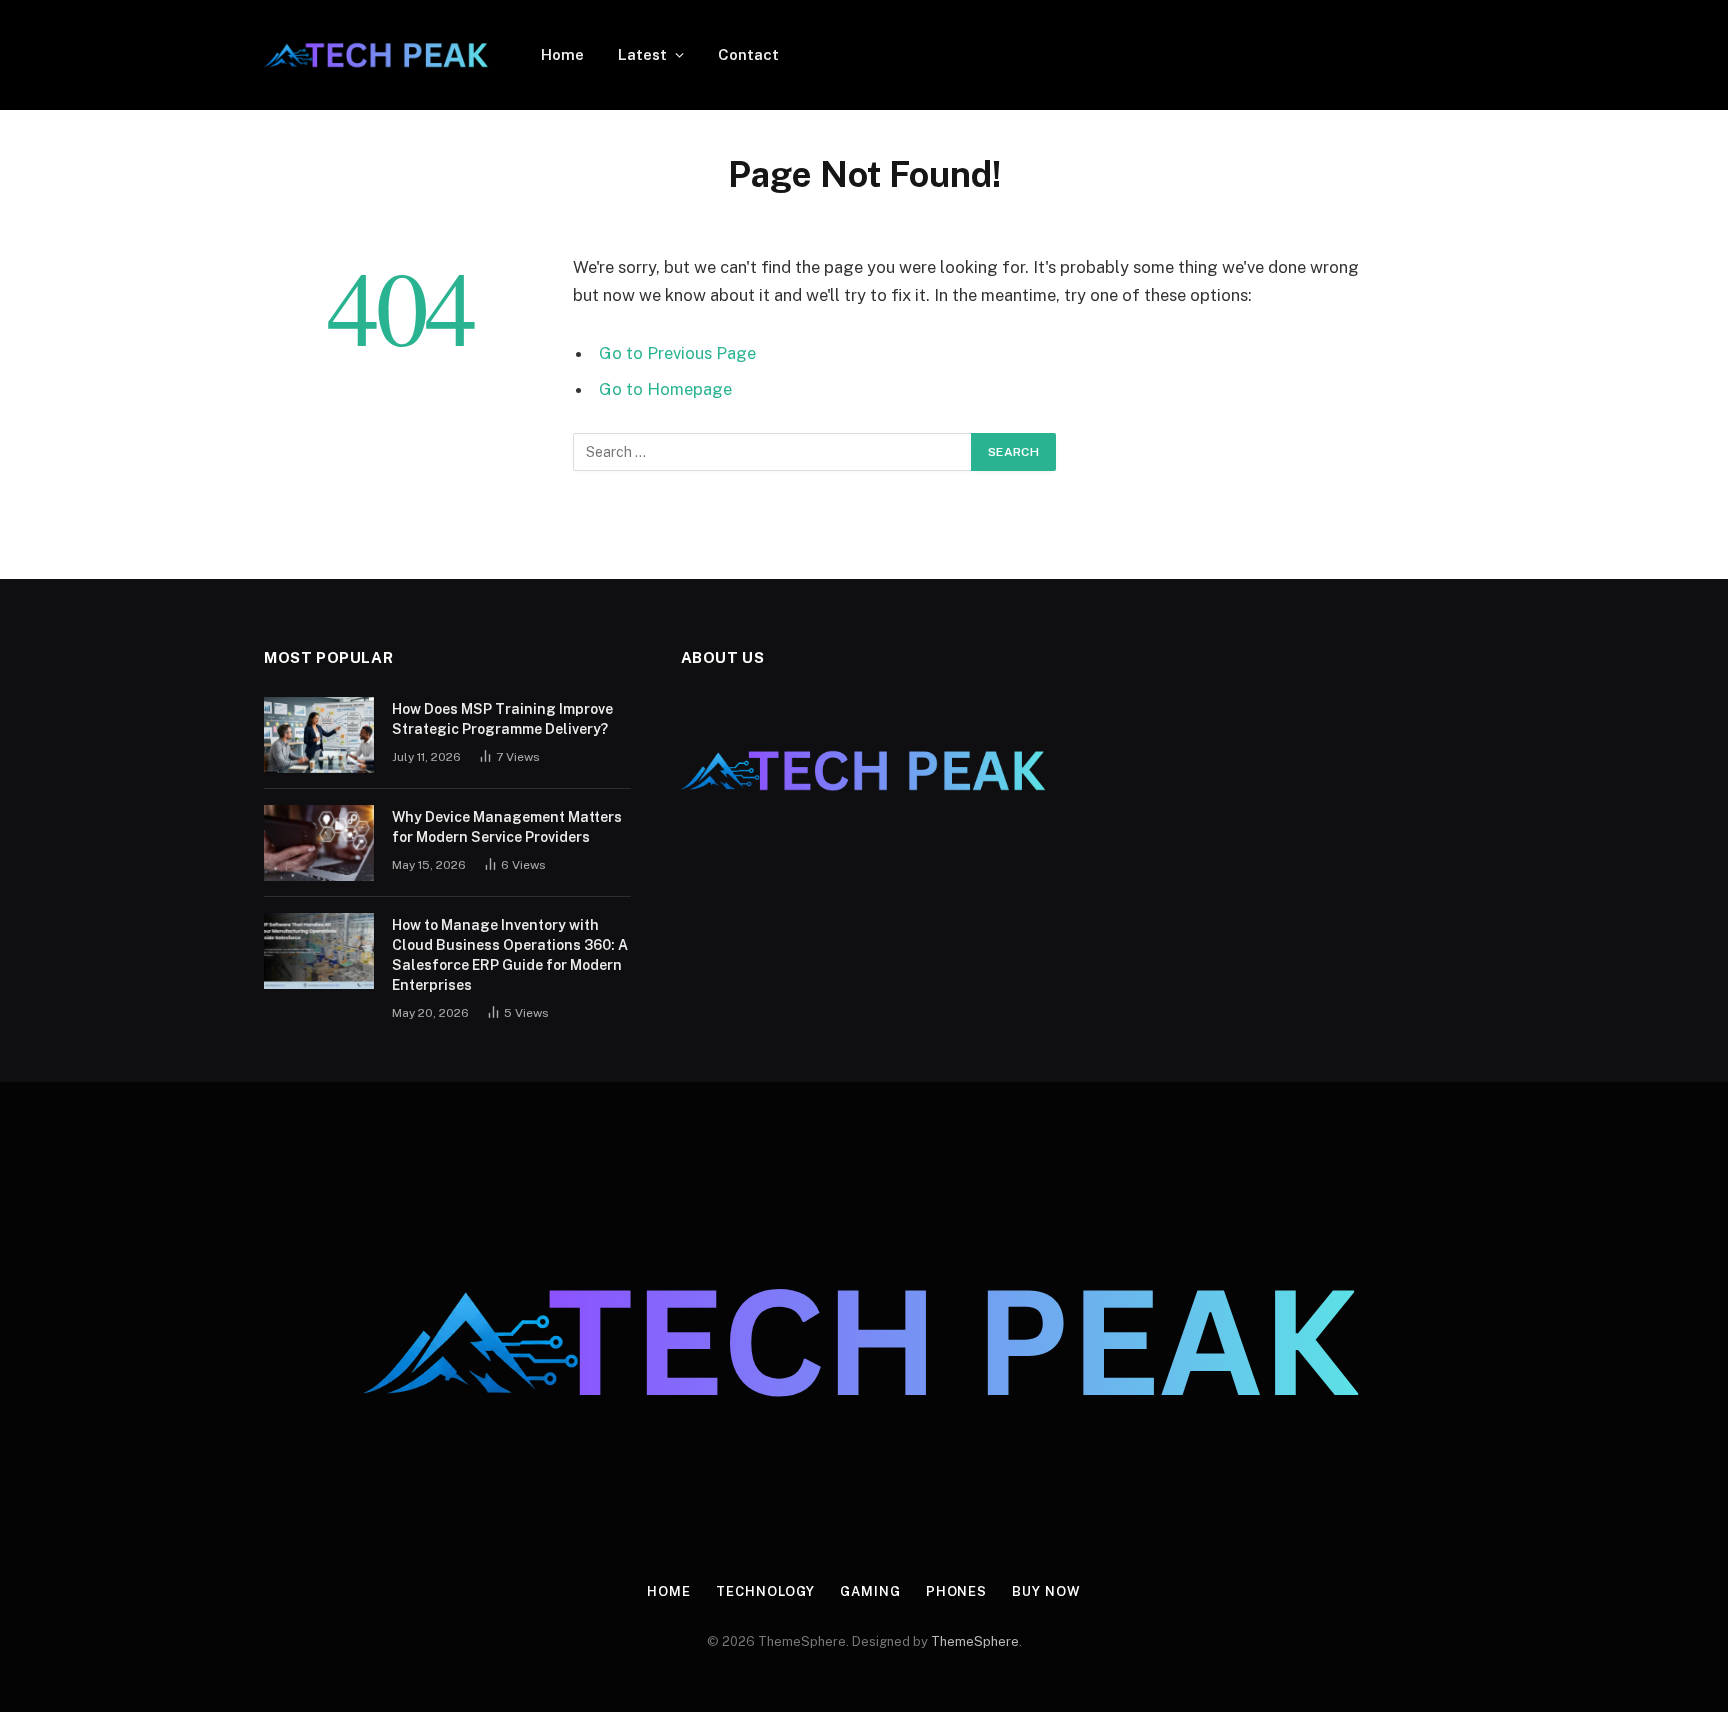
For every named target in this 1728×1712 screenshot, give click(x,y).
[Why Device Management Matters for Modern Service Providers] (319, 843)
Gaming (870, 1591)
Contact (748, 54)
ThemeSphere (975, 1641)
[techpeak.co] (376, 55)
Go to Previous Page (677, 353)
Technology (765, 1591)
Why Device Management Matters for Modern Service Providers (507, 827)
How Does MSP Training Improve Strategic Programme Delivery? (502, 719)
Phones (956, 1591)
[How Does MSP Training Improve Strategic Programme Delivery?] (319, 735)
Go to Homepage (665, 389)
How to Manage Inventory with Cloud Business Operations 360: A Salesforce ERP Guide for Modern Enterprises (510, 955)
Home (562, 54)
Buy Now (1046, 1591)
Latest (642, 54)
